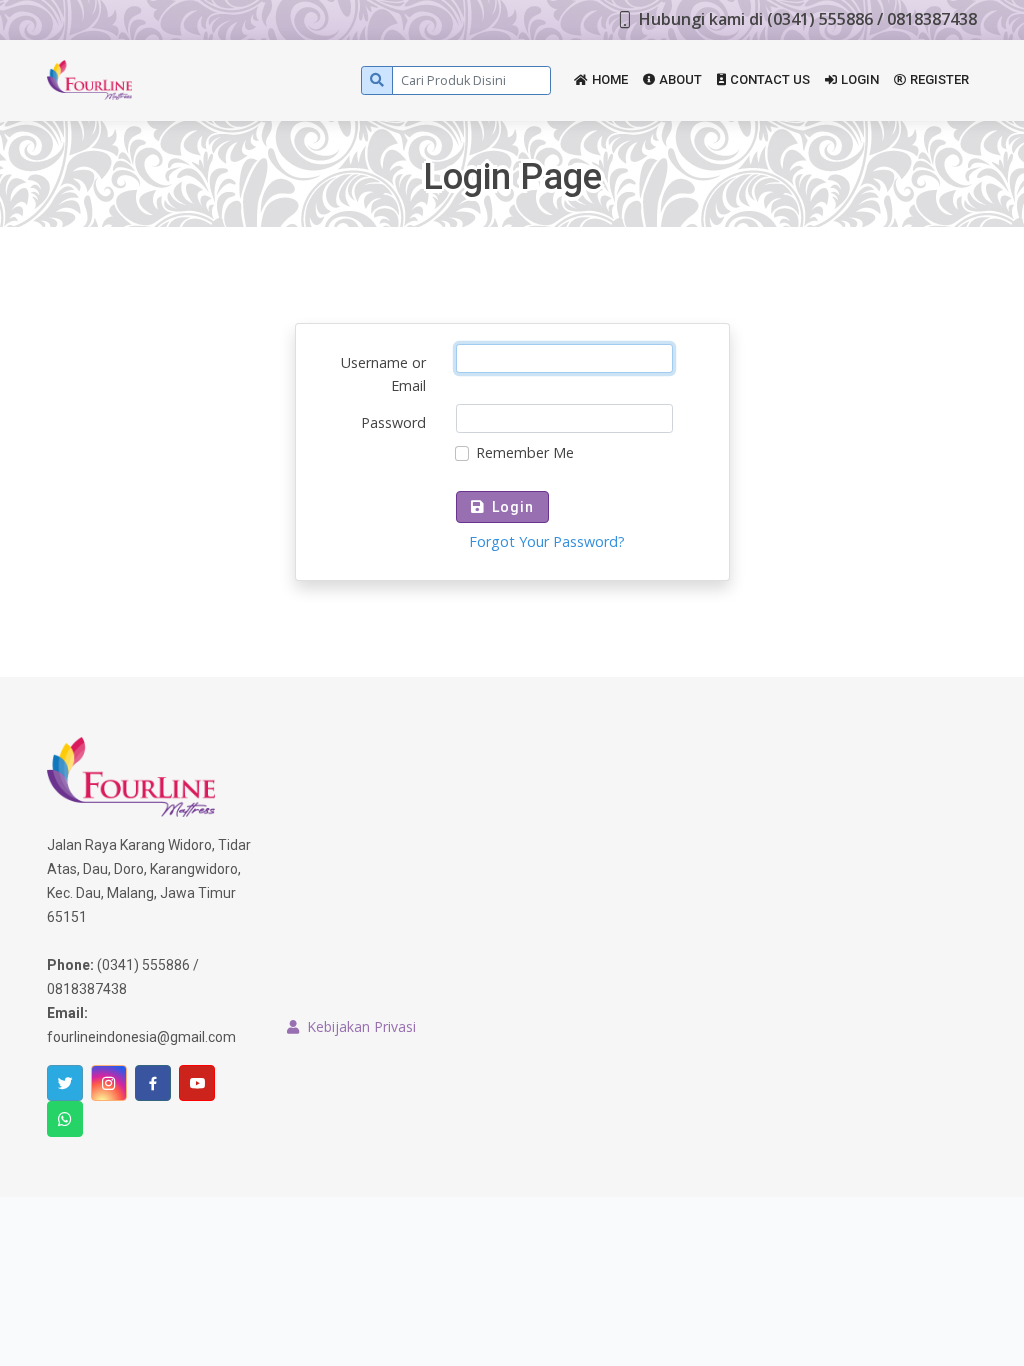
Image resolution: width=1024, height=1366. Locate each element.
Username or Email (383, 374)
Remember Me (525, 452)
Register (939, 79)
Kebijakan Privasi (361, 1026)
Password (393, 422)
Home (610, 79)
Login (860, 79)
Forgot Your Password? (547, 541)
